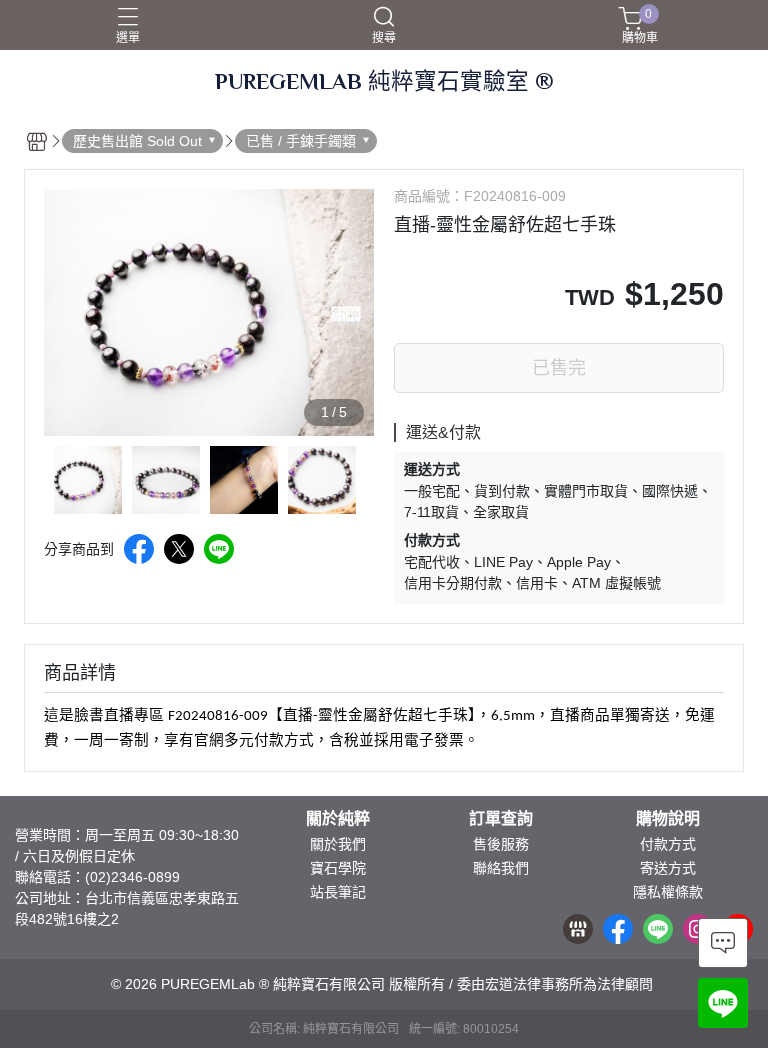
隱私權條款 (668, 892)
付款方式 (668, 844)
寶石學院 (338, 868)
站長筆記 (338, 892)
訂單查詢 (501, 819)
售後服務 (501, 844)
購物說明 (668, 819)
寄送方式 (668, 868)
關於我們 (338, 844)
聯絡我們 (501, 868)
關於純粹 (338, 819)
